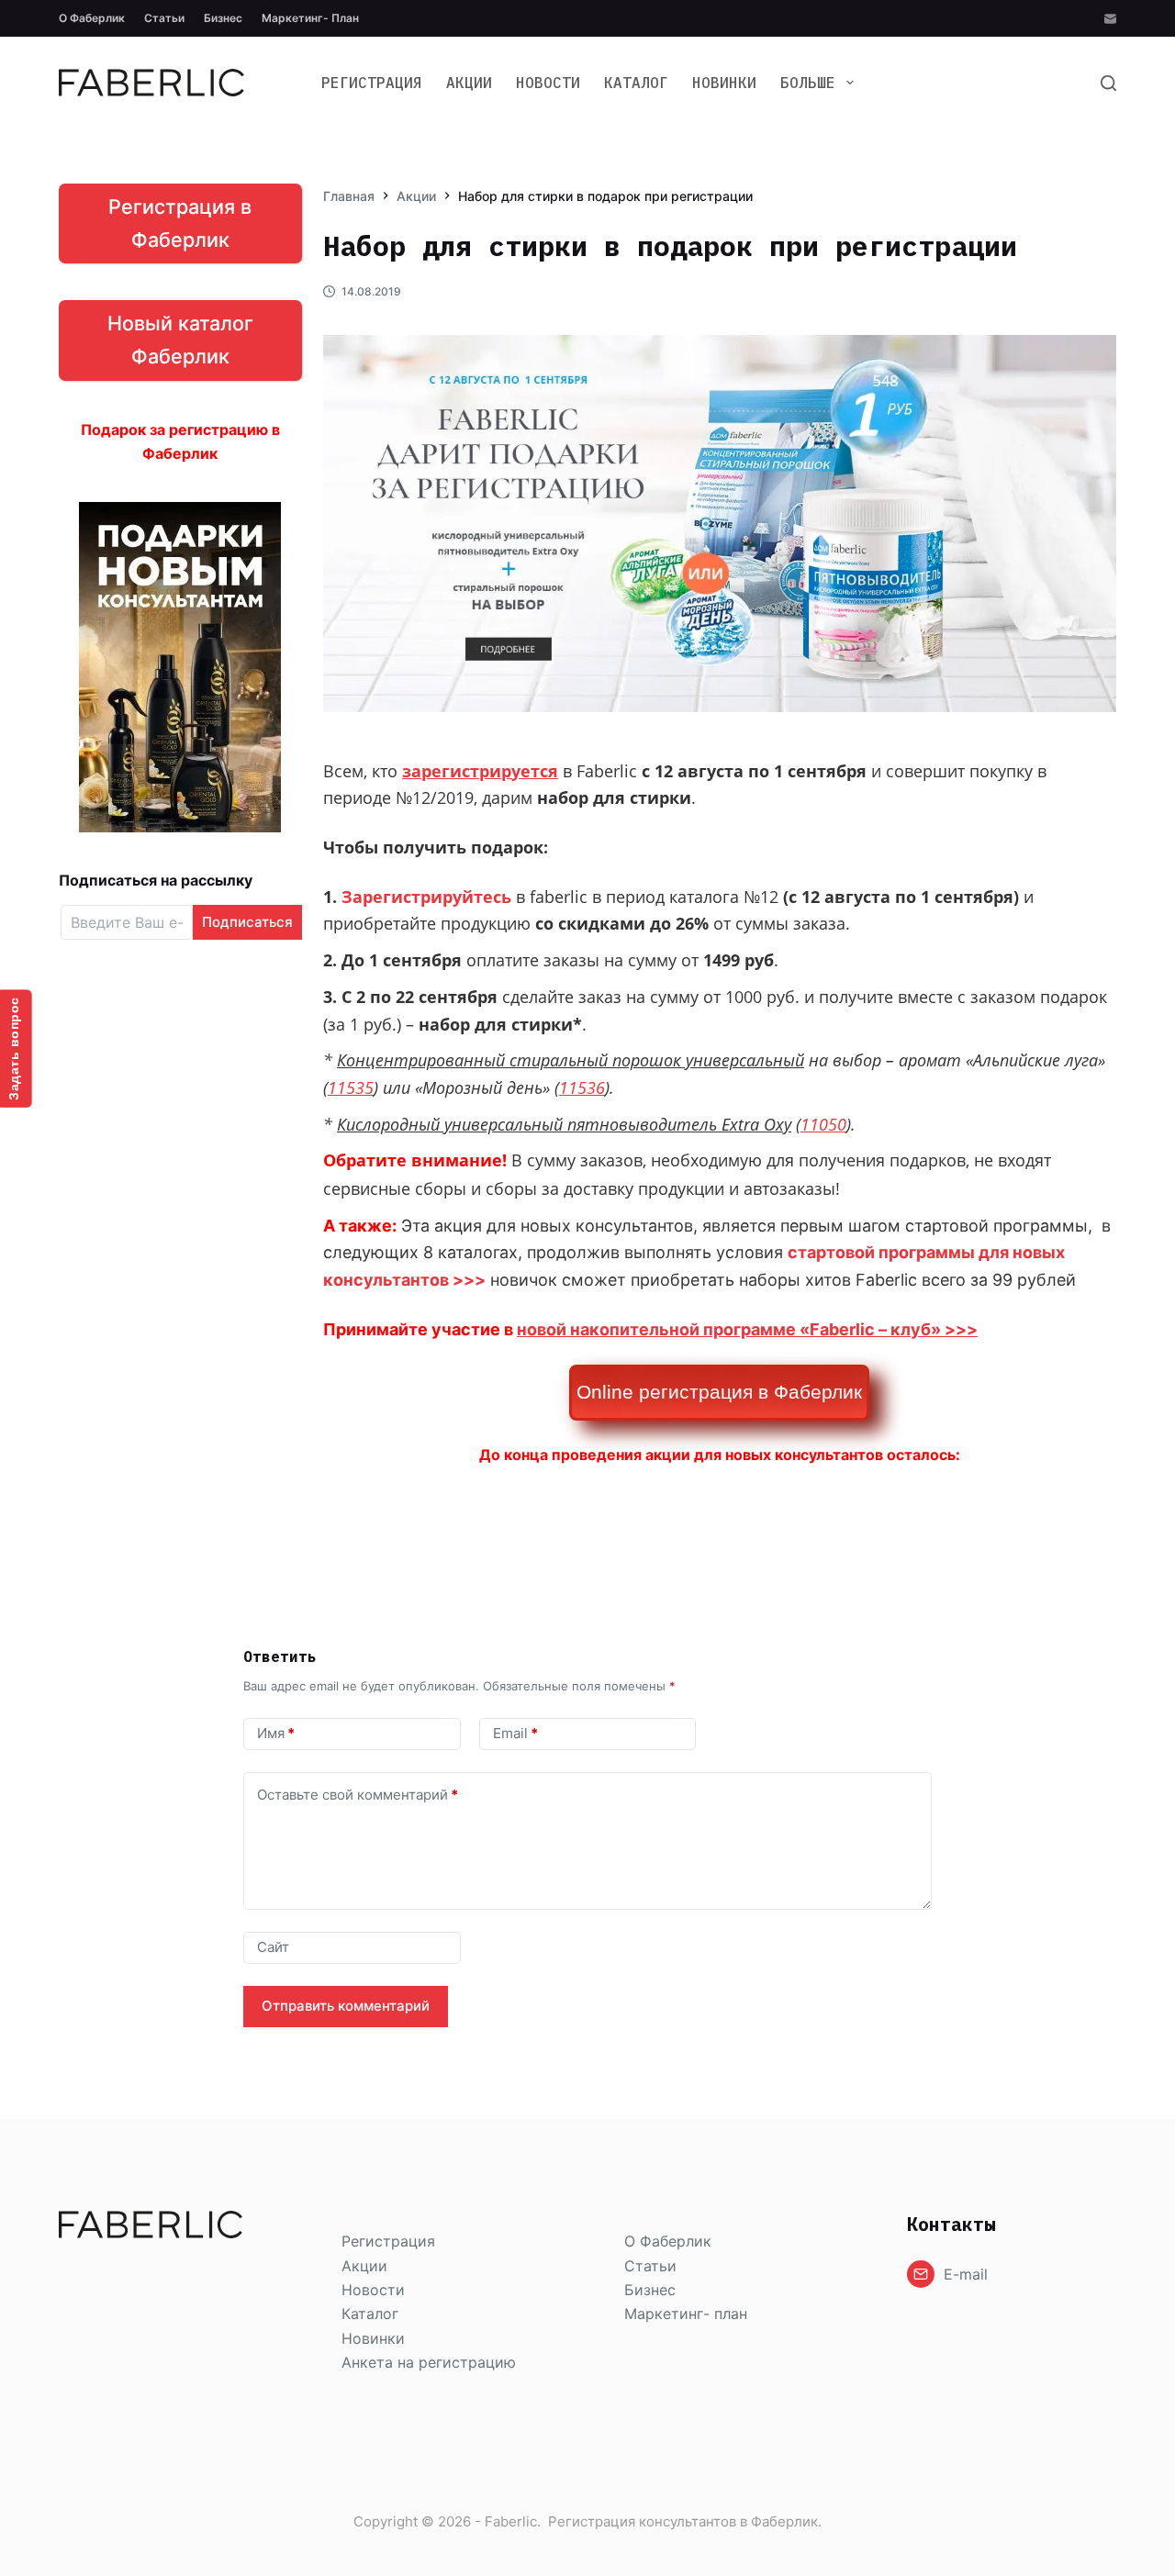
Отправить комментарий (346, 2006)
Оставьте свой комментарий (358, 1795)
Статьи (164, 18)
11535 (351, 1087)
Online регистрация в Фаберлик (719, 1392)
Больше (808, 83)
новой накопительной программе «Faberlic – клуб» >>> (747, 1329)
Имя (276, 1733)
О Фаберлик (92, 18)
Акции (469, 83)
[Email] (1110, 19)
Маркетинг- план (310, 18)
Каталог (636, 83)
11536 (582, 1087)
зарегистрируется (480, 771)
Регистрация (372, 83)
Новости (548, 83)
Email (515, 1733)
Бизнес (223, 18)
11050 (823, 1124)
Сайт (273, 1947)
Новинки (724, 83)
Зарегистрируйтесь (426, 897)
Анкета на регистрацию (429, 2362)
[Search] (1108, 83)
